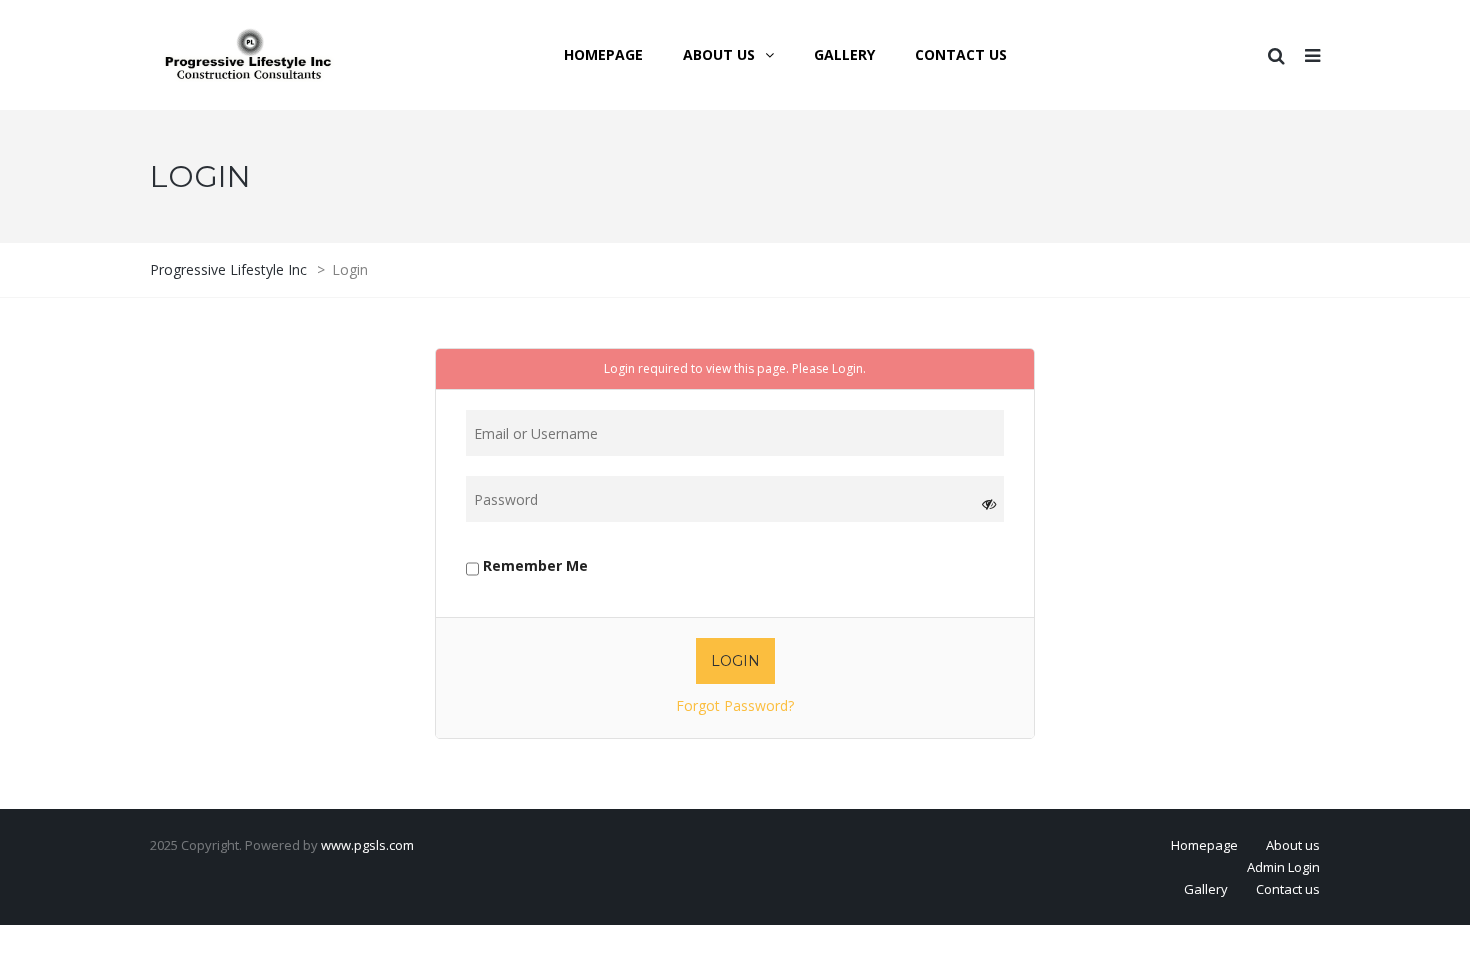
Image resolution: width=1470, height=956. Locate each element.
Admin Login (1283, 867)
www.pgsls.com (367, 845)
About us (1293, 845)
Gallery (1206, 889)
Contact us (1288, 889)
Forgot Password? (735, 705)
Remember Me (533, 565)
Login (847, 368)
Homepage (1204, 845)
